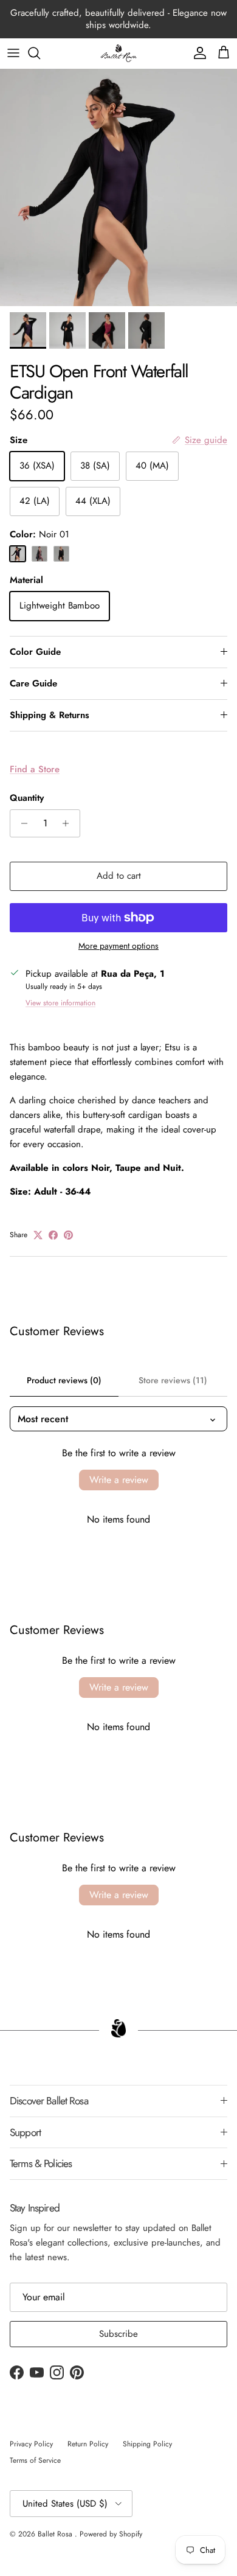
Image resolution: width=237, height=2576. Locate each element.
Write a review (119, 1480)
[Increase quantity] (69, 823)
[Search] (40, 53)
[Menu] (13, 53)
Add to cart (119, 876)
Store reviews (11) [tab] (173, 1380)
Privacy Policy (31, 2444)
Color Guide (35, 652)
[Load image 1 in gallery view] (118, 187)
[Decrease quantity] (21, 823)
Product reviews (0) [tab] (64, 1380)
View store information (60, 1003)
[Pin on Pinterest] (68, 1235)
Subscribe (118, 2334)
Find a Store (35, 769)
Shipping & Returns (50, 715)
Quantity (27, 798)
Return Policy (88, 2444)
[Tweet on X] (38, 1235)
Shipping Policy (147, 2444)
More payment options (118, 946)
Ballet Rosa (56, 2534)
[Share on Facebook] (53, 1235)
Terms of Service (35, 2460)
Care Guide (33, 683)
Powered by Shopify (111, 2534)
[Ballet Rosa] (118, 53)
